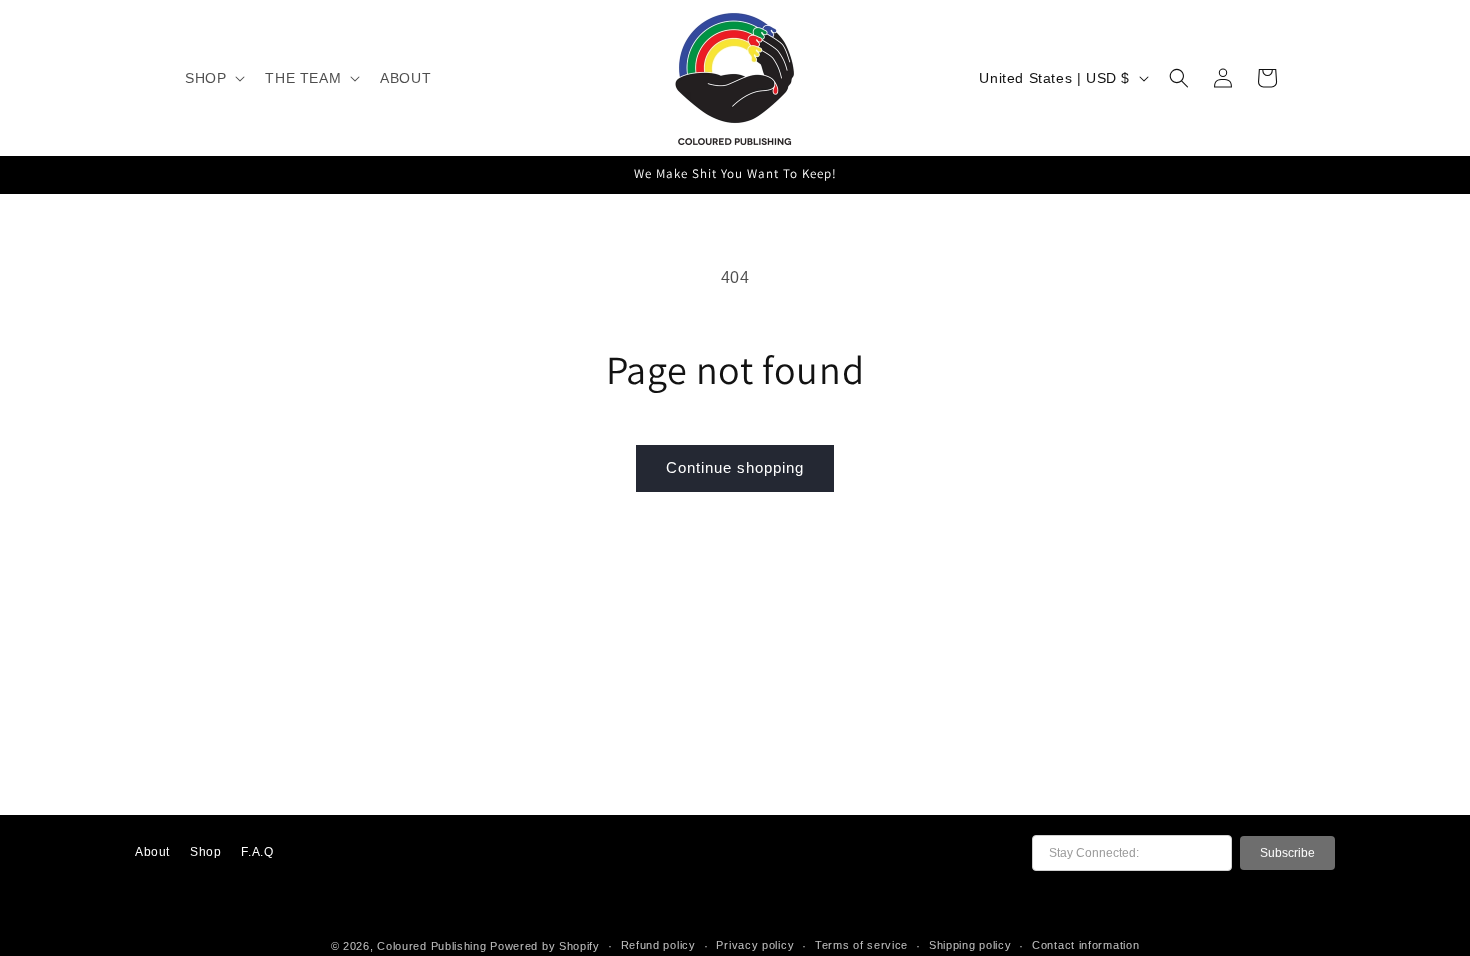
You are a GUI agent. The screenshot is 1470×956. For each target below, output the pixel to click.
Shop (205, 852)
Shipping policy (970, 945)
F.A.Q (257, 852)
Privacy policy (755, 945)
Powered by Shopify (545, 946)
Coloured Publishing (431, 946)
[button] (213, 78)
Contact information (1085, 945)
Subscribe (1287, 853)
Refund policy (658, 945)
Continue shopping (735, 467)
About (152, 852)
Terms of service (861, 945)
